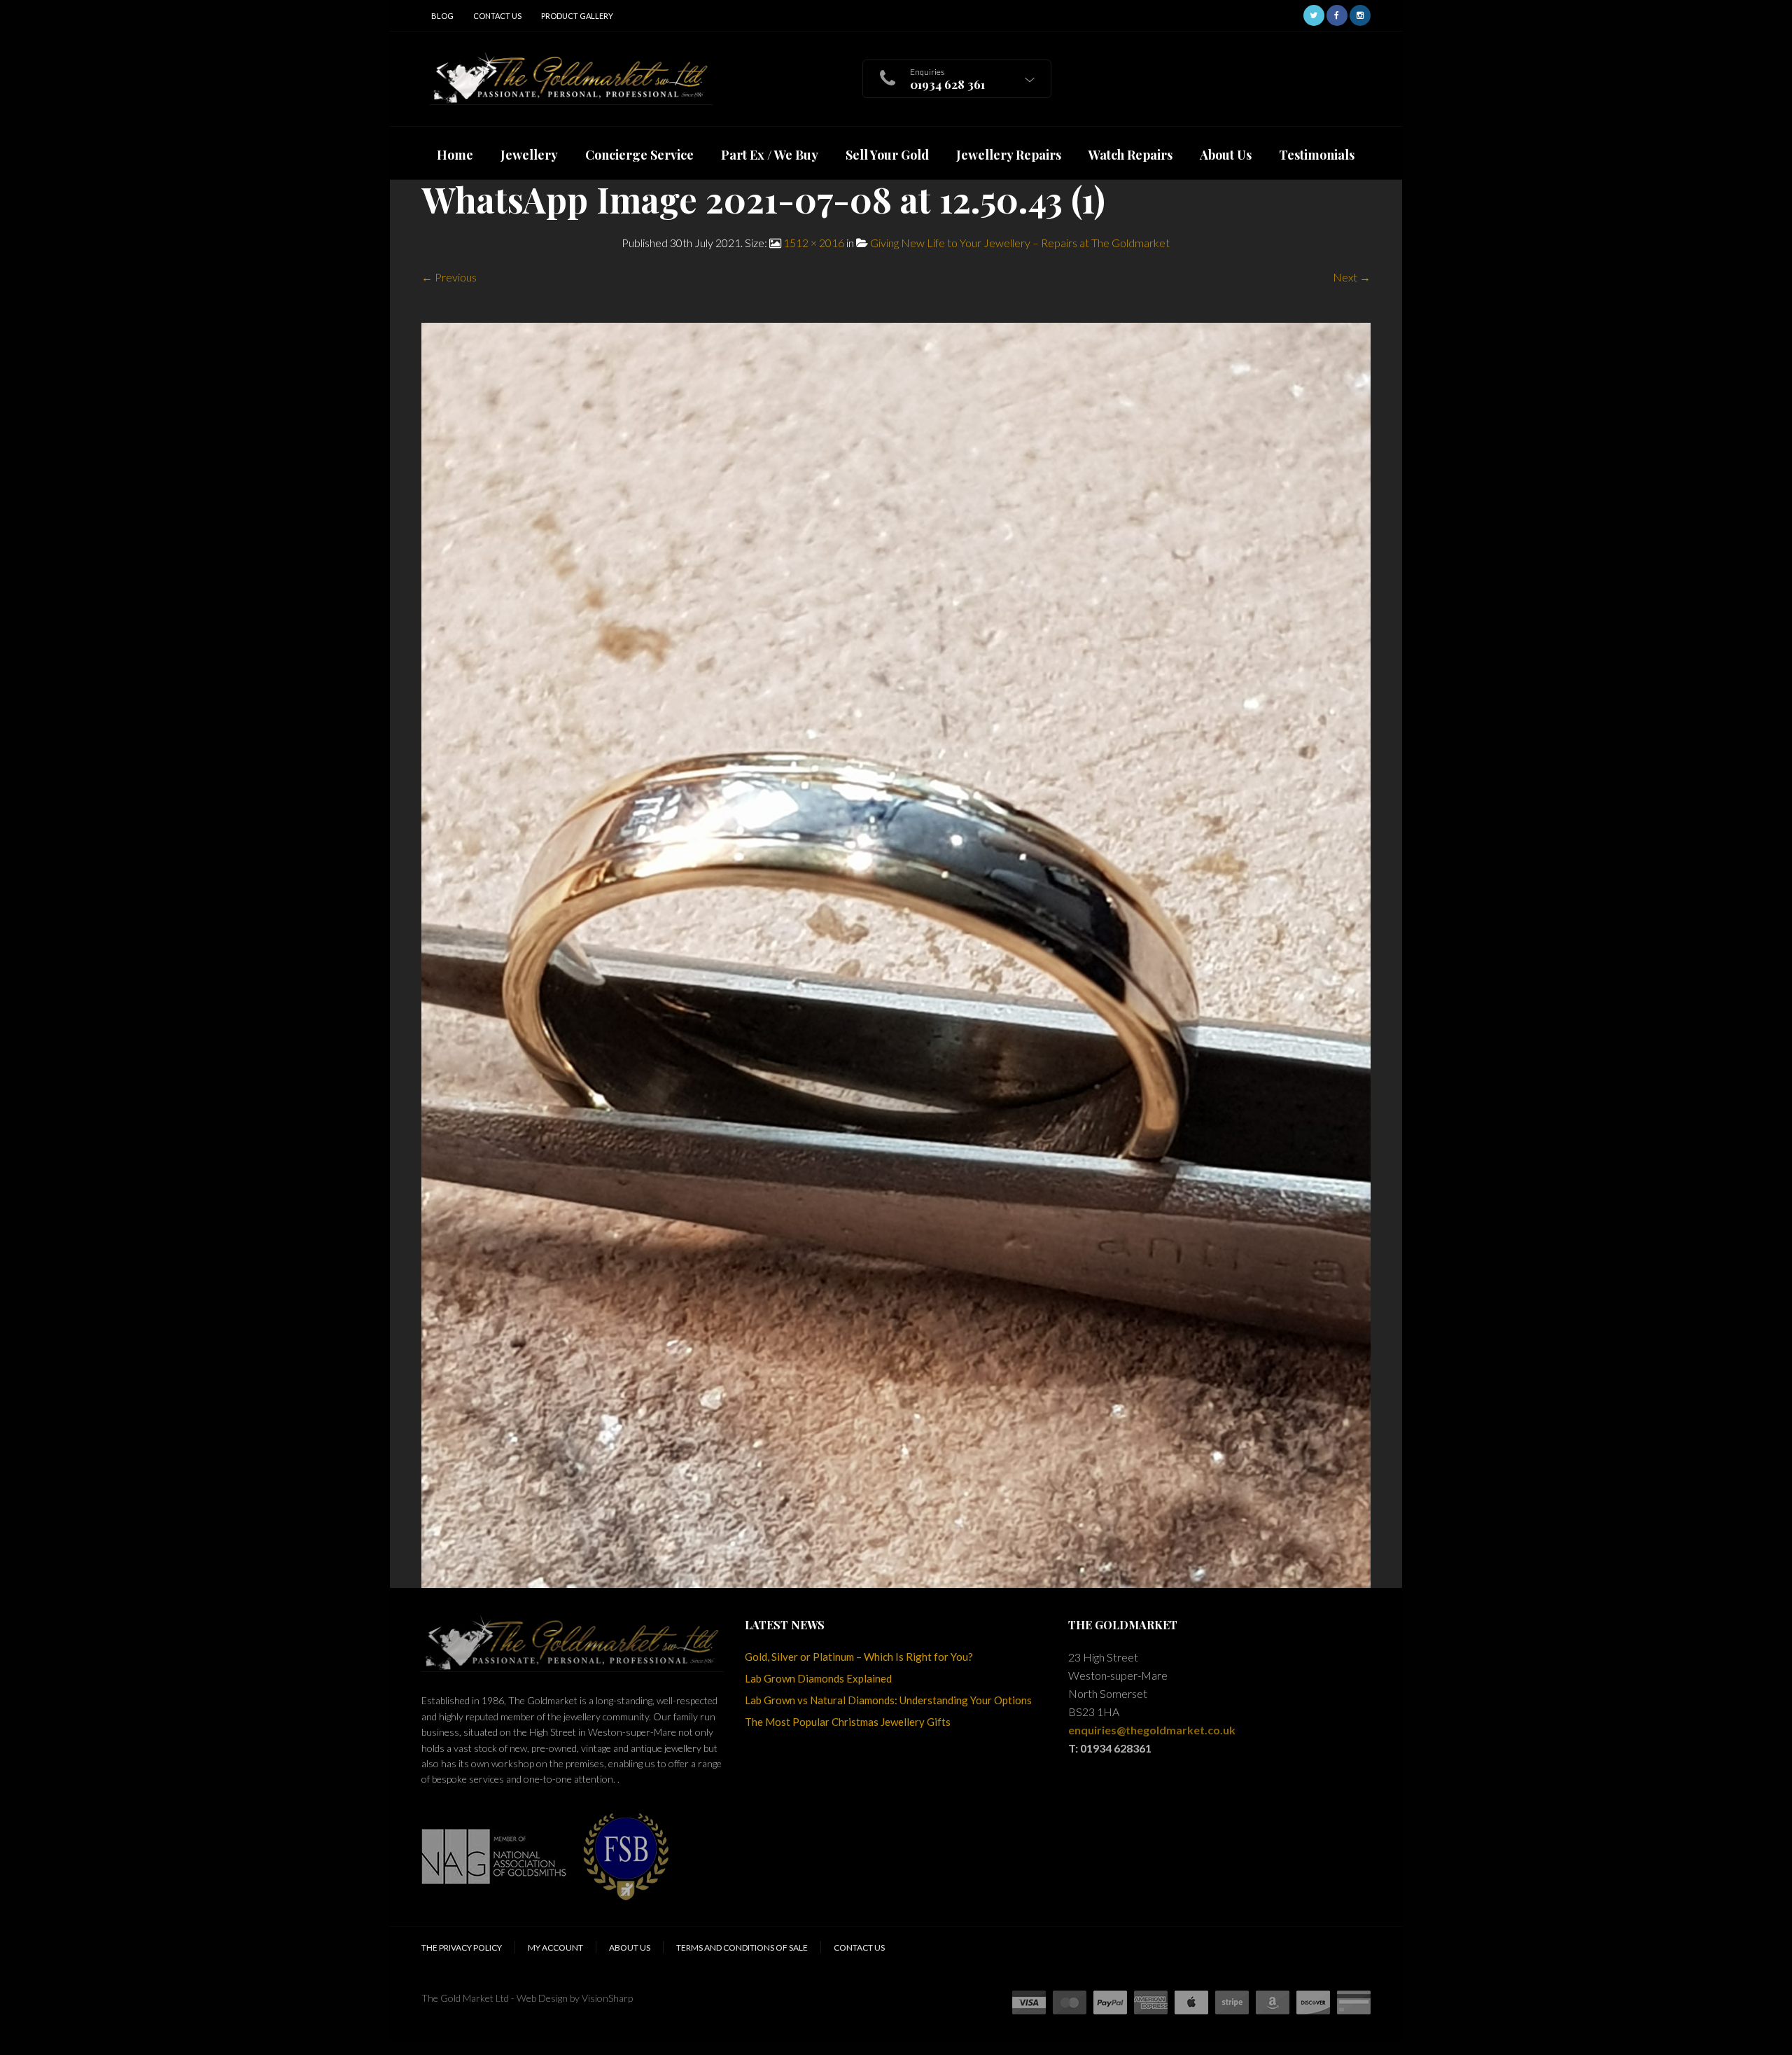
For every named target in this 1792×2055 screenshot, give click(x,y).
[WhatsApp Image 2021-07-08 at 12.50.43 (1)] (896, 953)
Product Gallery (577, 16)
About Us (630, 1948)
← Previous (449, 277)
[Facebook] (1337, 14)
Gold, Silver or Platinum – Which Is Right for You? (859, 1657)
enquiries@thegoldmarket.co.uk (1152, 1730)
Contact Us (497, 16)
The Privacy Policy (462, 1948)
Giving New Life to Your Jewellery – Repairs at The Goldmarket (1020, 243)
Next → (1352, 277)
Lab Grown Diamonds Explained (818, 1678)
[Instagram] (1360, 14)
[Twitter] (1314, 14)
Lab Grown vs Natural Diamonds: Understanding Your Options (888, 1700)
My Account (555, 1948)
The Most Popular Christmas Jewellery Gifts (848, 1722)
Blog (442, 16)
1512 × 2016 (814, 243)
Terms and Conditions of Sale (742, 1948)
